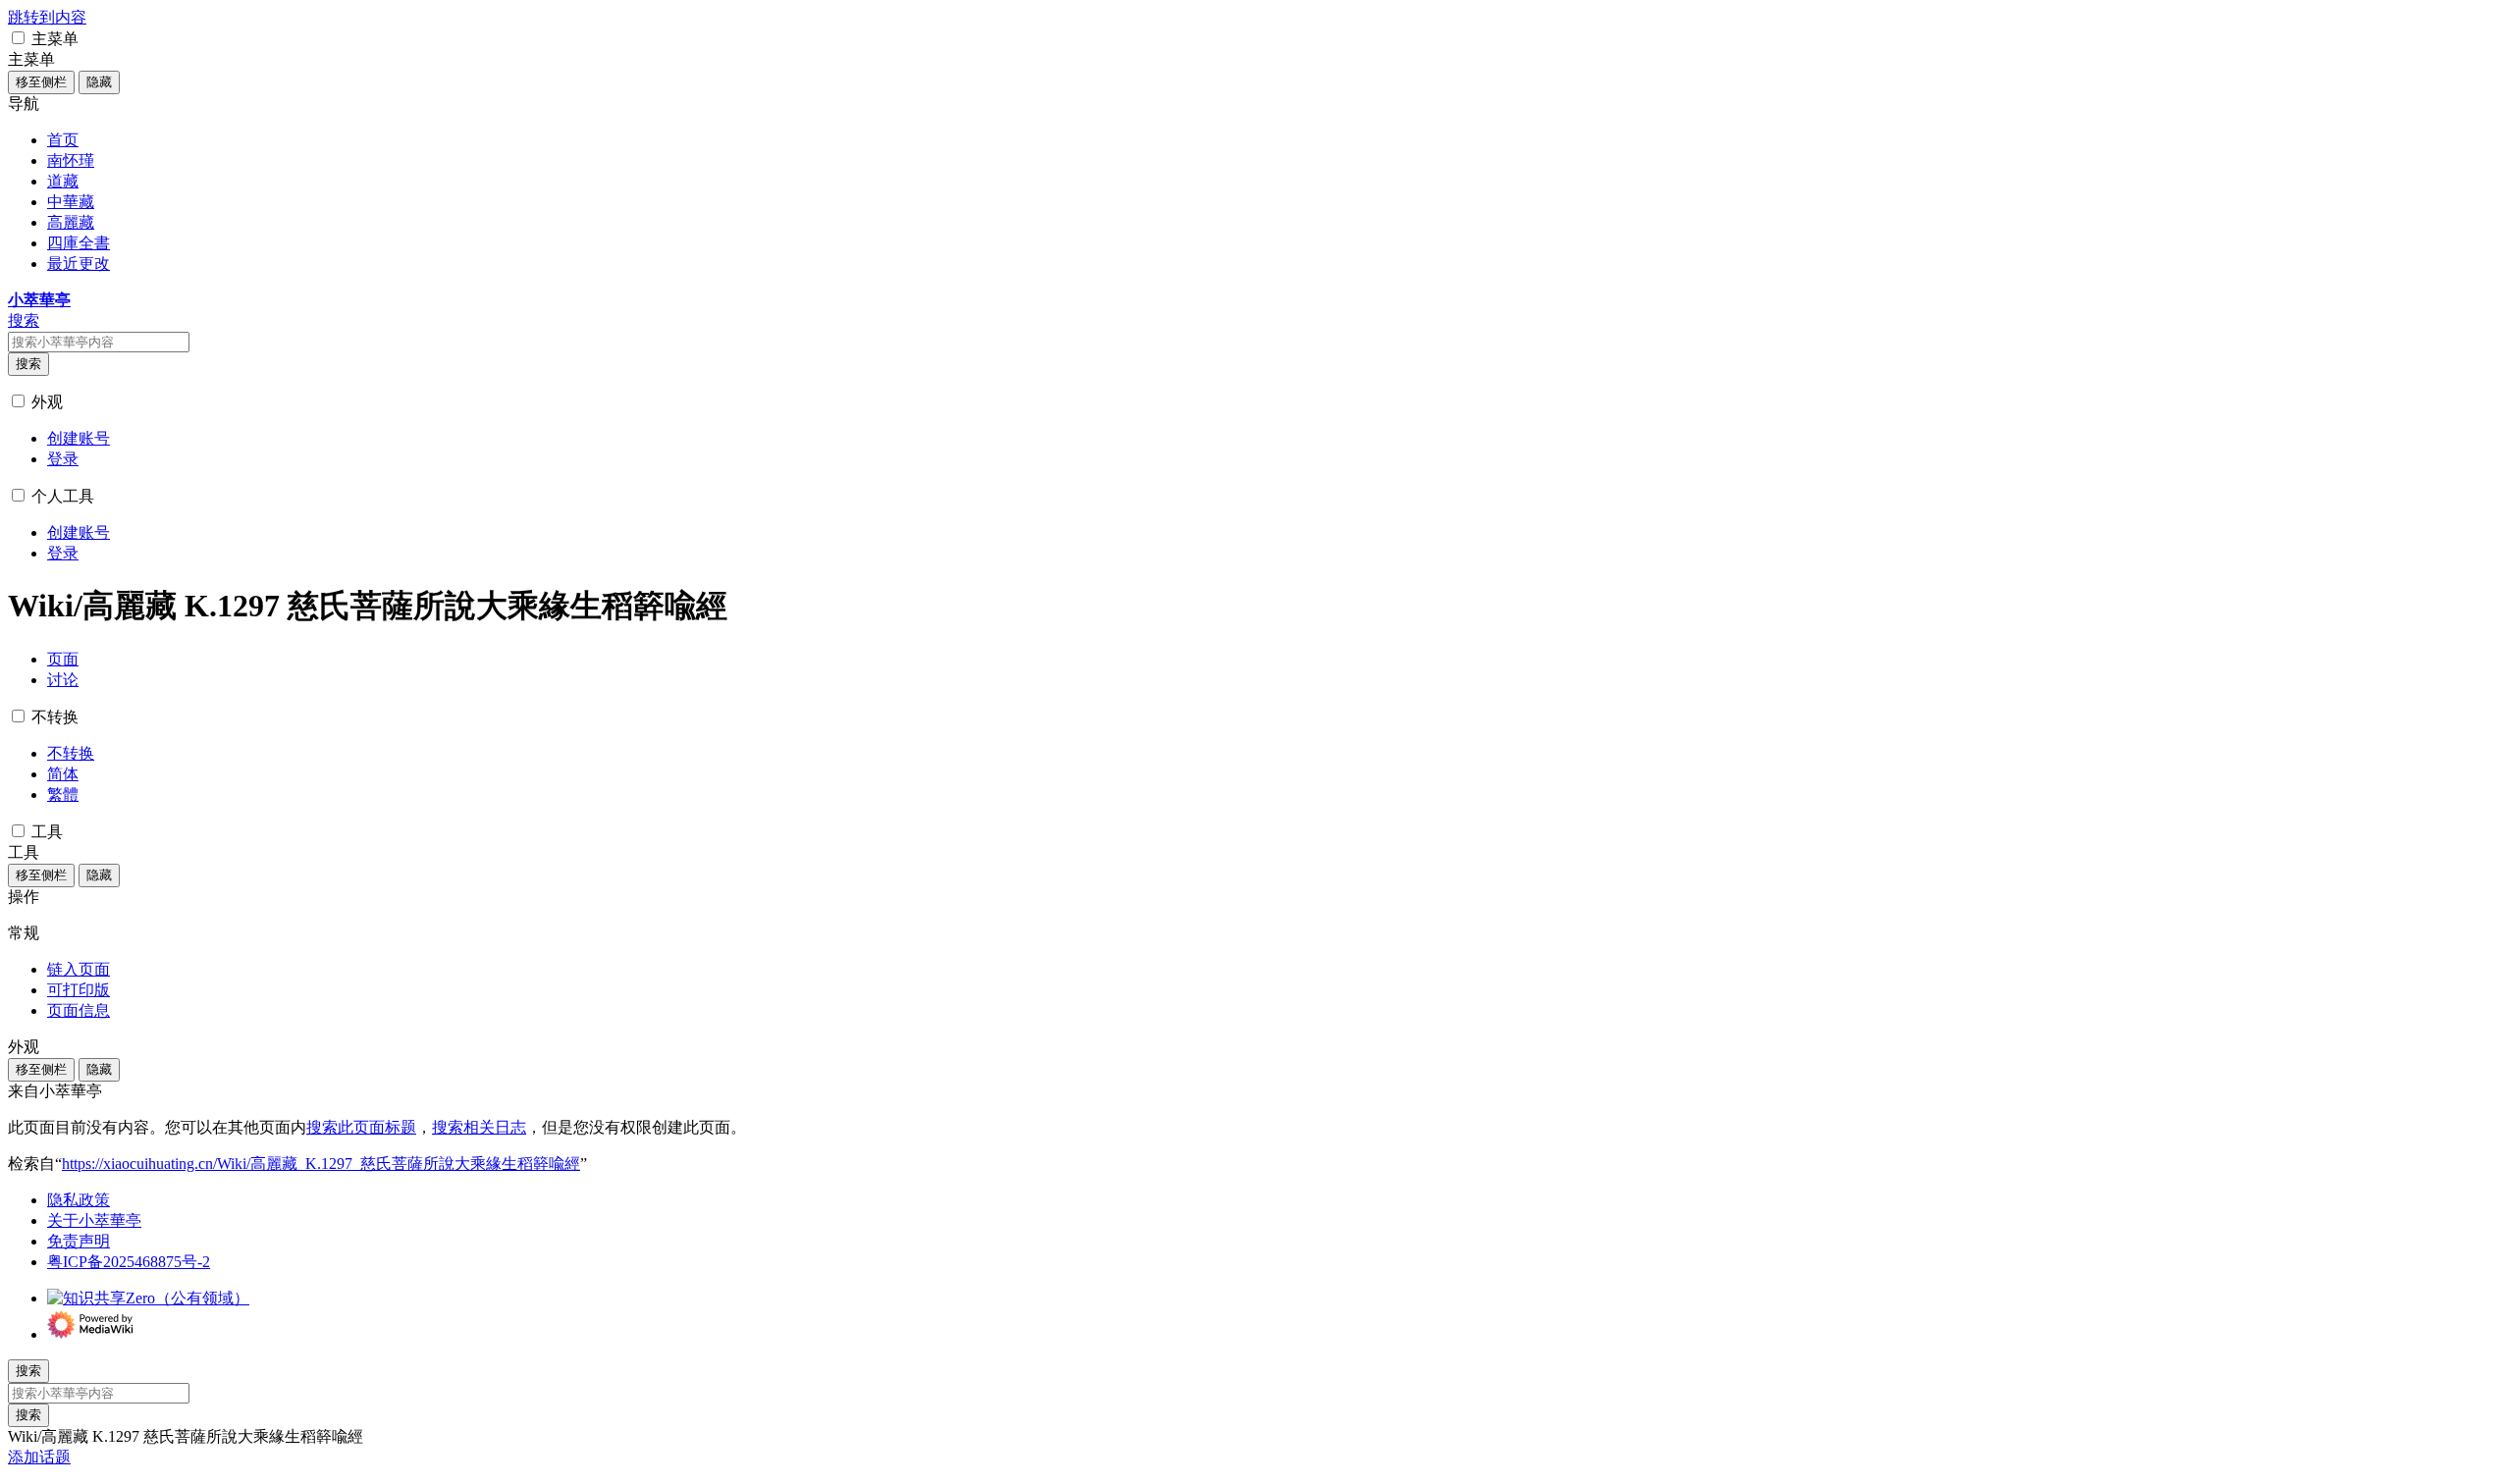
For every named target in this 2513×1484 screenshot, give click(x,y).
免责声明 (79, 1241)
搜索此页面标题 (361, 1127)
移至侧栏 (41, 82)
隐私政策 (79, 1200)
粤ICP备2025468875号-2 (129, 1262)
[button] (18, 38)
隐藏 (99, 82)
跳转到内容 (47, 17)
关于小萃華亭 (94, 1220)
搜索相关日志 (479, 1127)
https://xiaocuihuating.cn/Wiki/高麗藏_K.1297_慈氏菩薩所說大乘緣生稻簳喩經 (321, 1164)
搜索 (28, 364)
